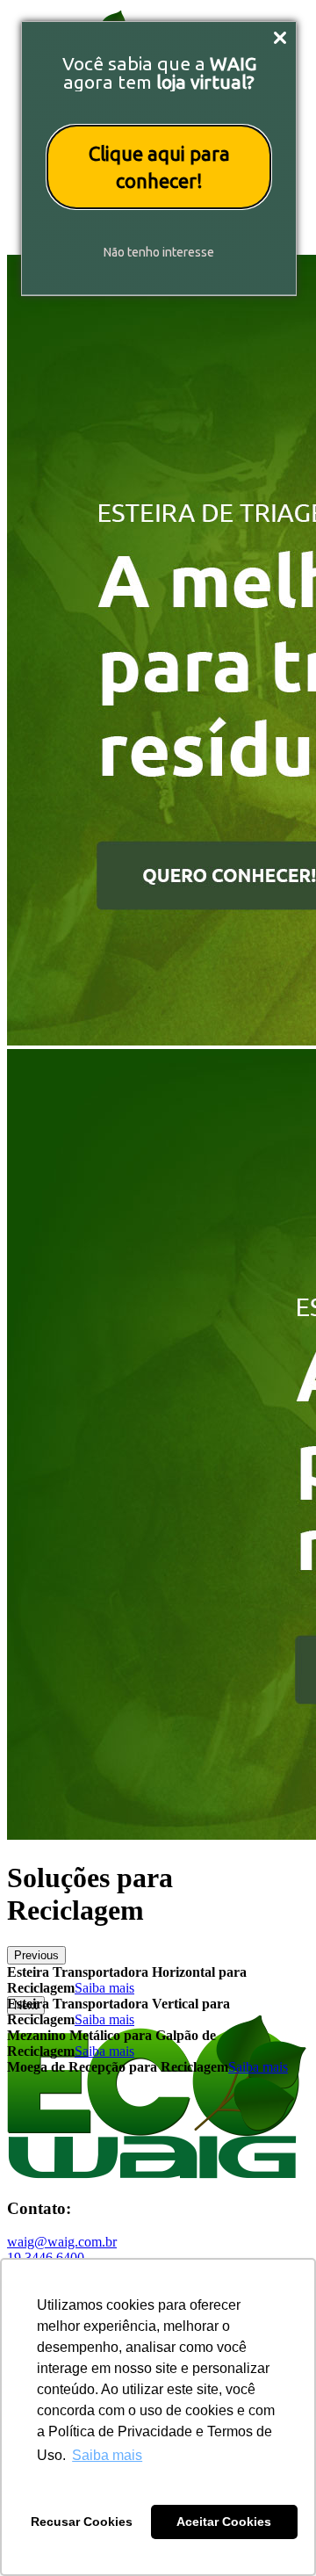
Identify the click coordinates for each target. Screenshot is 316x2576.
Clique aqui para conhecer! (159, 167)
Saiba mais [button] (107, 2455)
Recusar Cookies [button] (82, 2522)
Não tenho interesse (159, 252)
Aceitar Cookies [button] (224, 2522)
